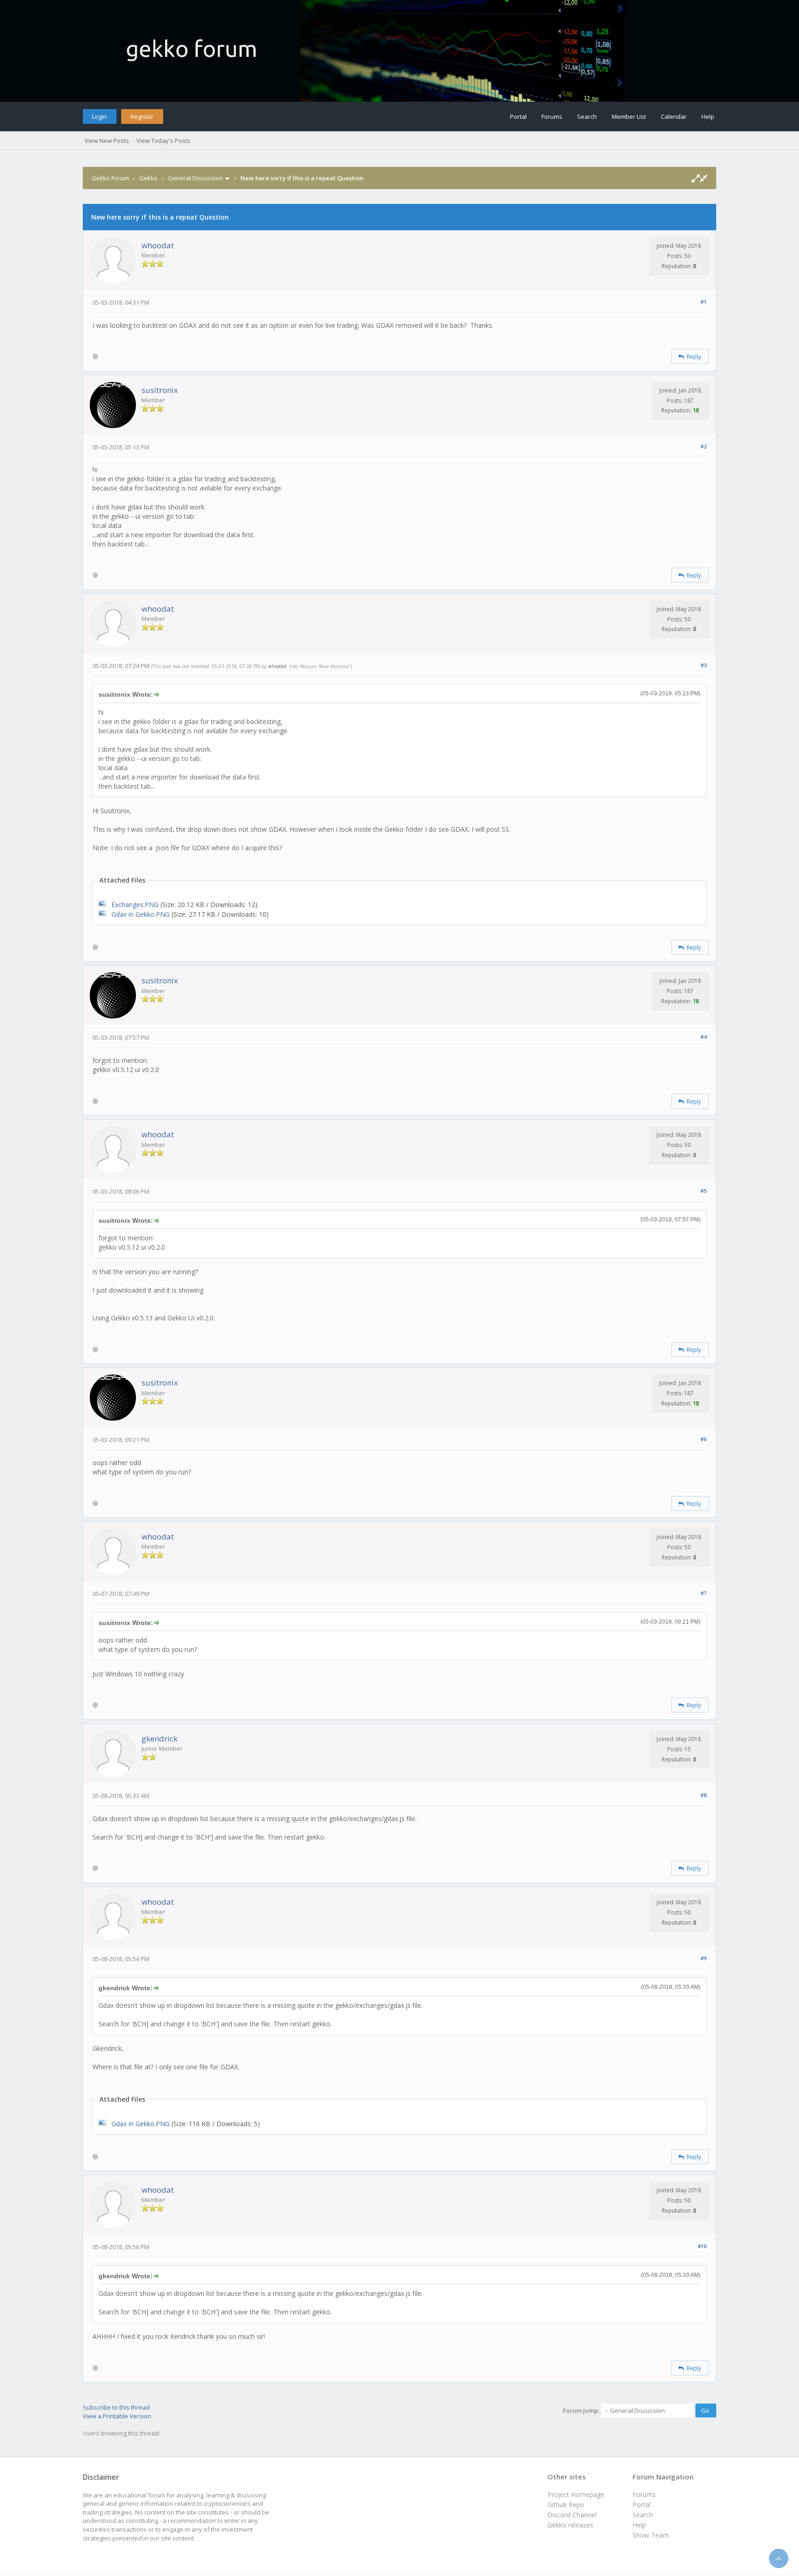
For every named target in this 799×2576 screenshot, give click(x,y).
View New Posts (107, 141)
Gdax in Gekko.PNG (141, 914)
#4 (704, 1037)
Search (587, 117)
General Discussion (195, 178)
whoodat (158, 245)
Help (708, 117)
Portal (518, 117)
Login (99, 117)
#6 (704, 1439)
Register (142, 117)
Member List (629, 117)
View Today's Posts (163, 141)
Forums (552, 117)
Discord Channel (572, 2515)
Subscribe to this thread (116, 2407)
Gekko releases (570, 2525)
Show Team (651, 2535)
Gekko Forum (110, 178)
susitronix (160, 390)
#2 (704, 446)
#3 (704, 665)
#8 (704, 1795)
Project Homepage (576, 2494)
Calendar (674, 117)
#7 (704, 1593)
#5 (704, 1191)
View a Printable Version (117, 2416)
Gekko (148, 178)
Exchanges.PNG (135, 905)
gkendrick (160, 1739)
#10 (702, 2246)
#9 (704, 1958)
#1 (704, 302)
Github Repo (566, 2505)
